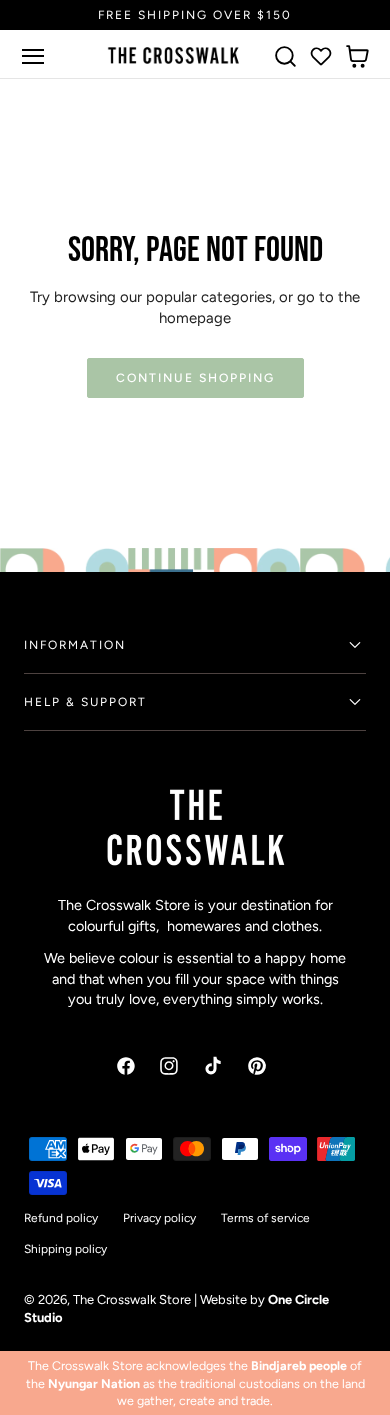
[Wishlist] (321, 56)
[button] (33, 56)
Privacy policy (159, 1218)
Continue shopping (195, 377)
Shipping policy (65, 1249)
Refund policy (61, 1218)
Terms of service (265, 1218)
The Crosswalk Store (132, 1299)
